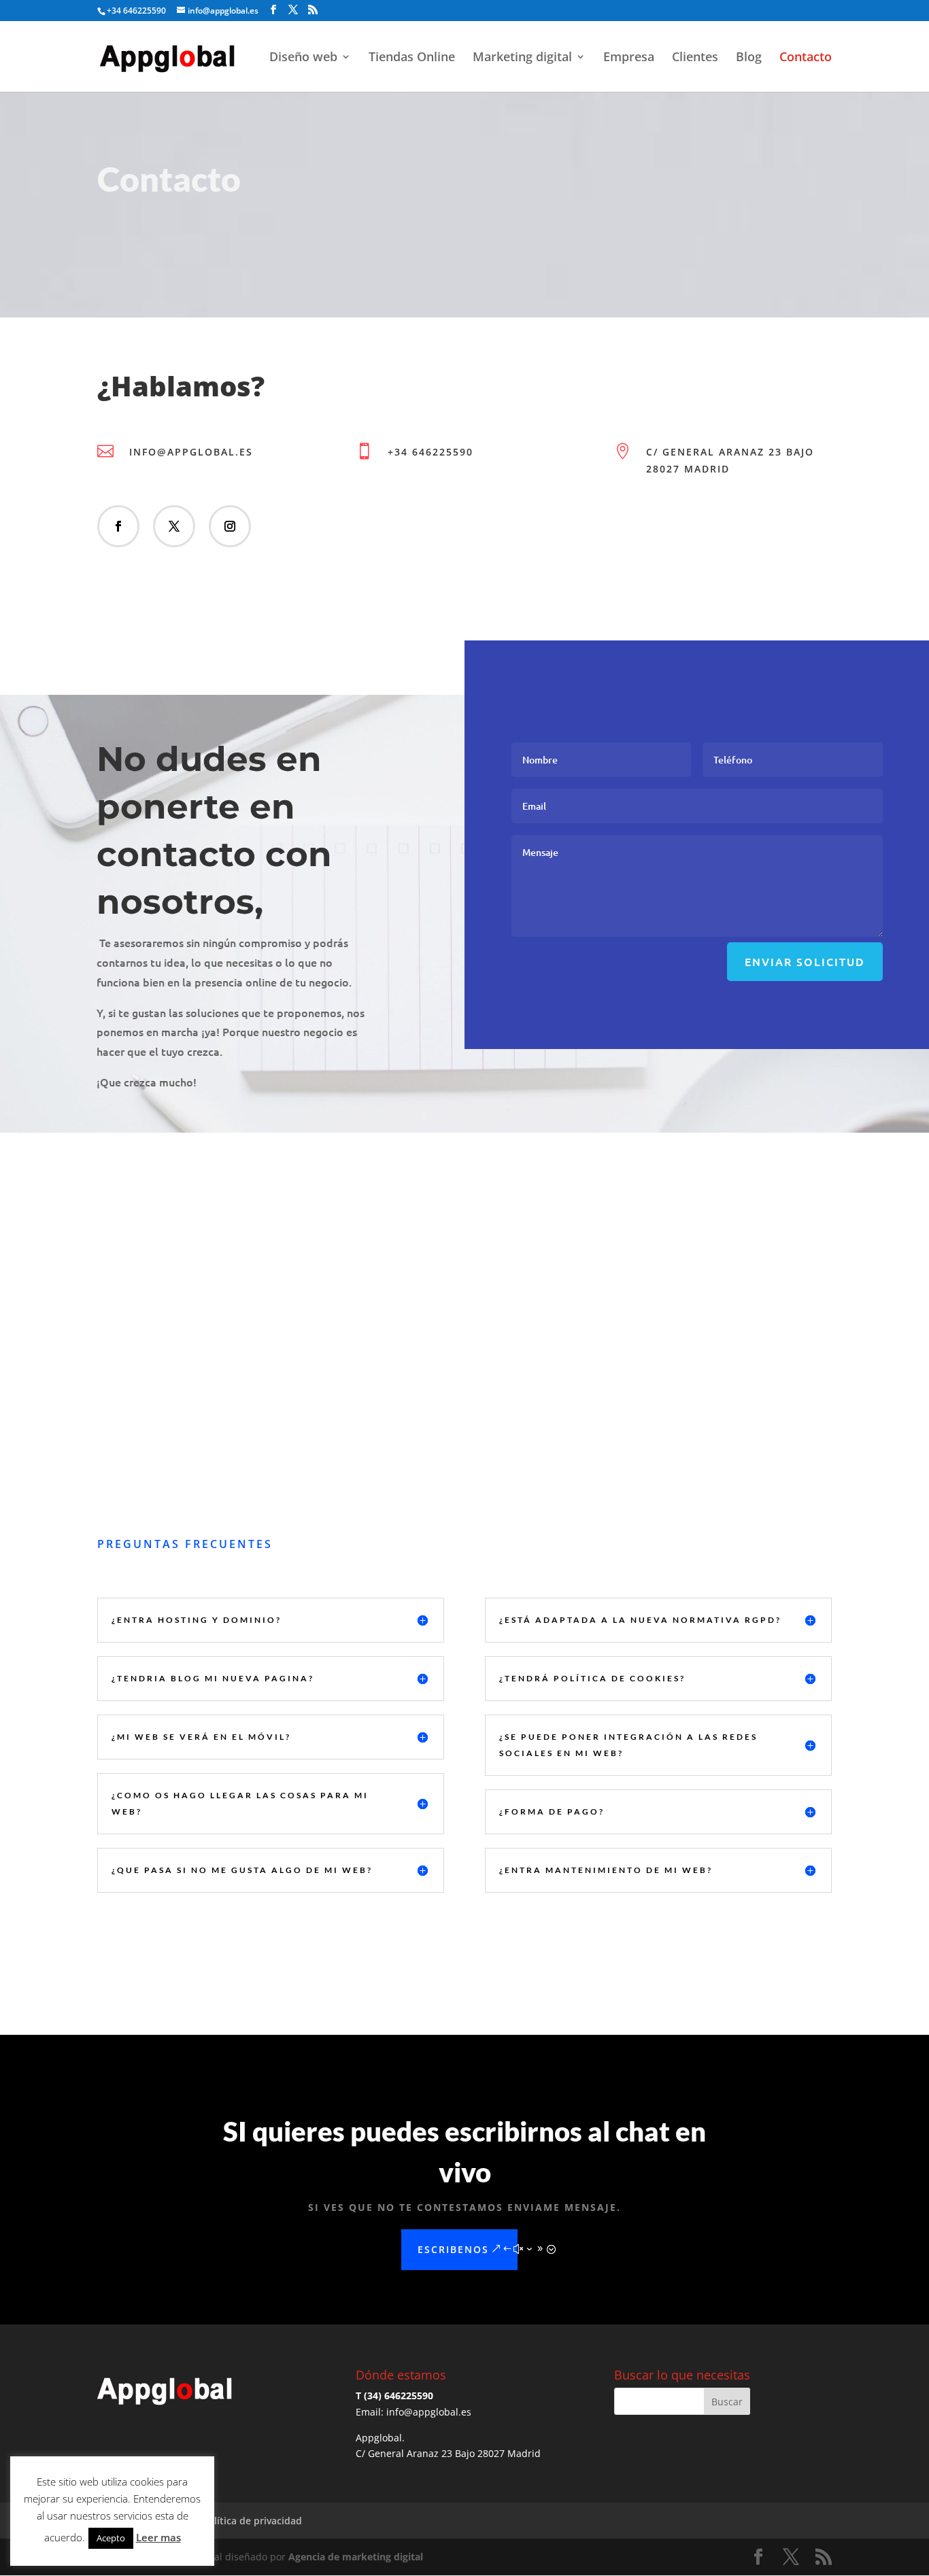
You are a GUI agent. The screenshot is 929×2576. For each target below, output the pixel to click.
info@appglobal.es (191, 452)
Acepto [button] (111, 2538)
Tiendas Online (412, 58)
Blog (749, 58)
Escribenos (453, 2249)
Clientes (695, 58)
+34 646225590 (430, 452)
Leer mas (158, 2537)
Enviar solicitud (805, 961)
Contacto (806, 58)
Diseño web (303, 58)
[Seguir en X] (174, 526)
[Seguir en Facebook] (118, 526)
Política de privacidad (252, 2521)
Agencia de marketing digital (356, 2557)
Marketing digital (522, 58)
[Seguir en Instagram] (230, 526)
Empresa (629, 58)
